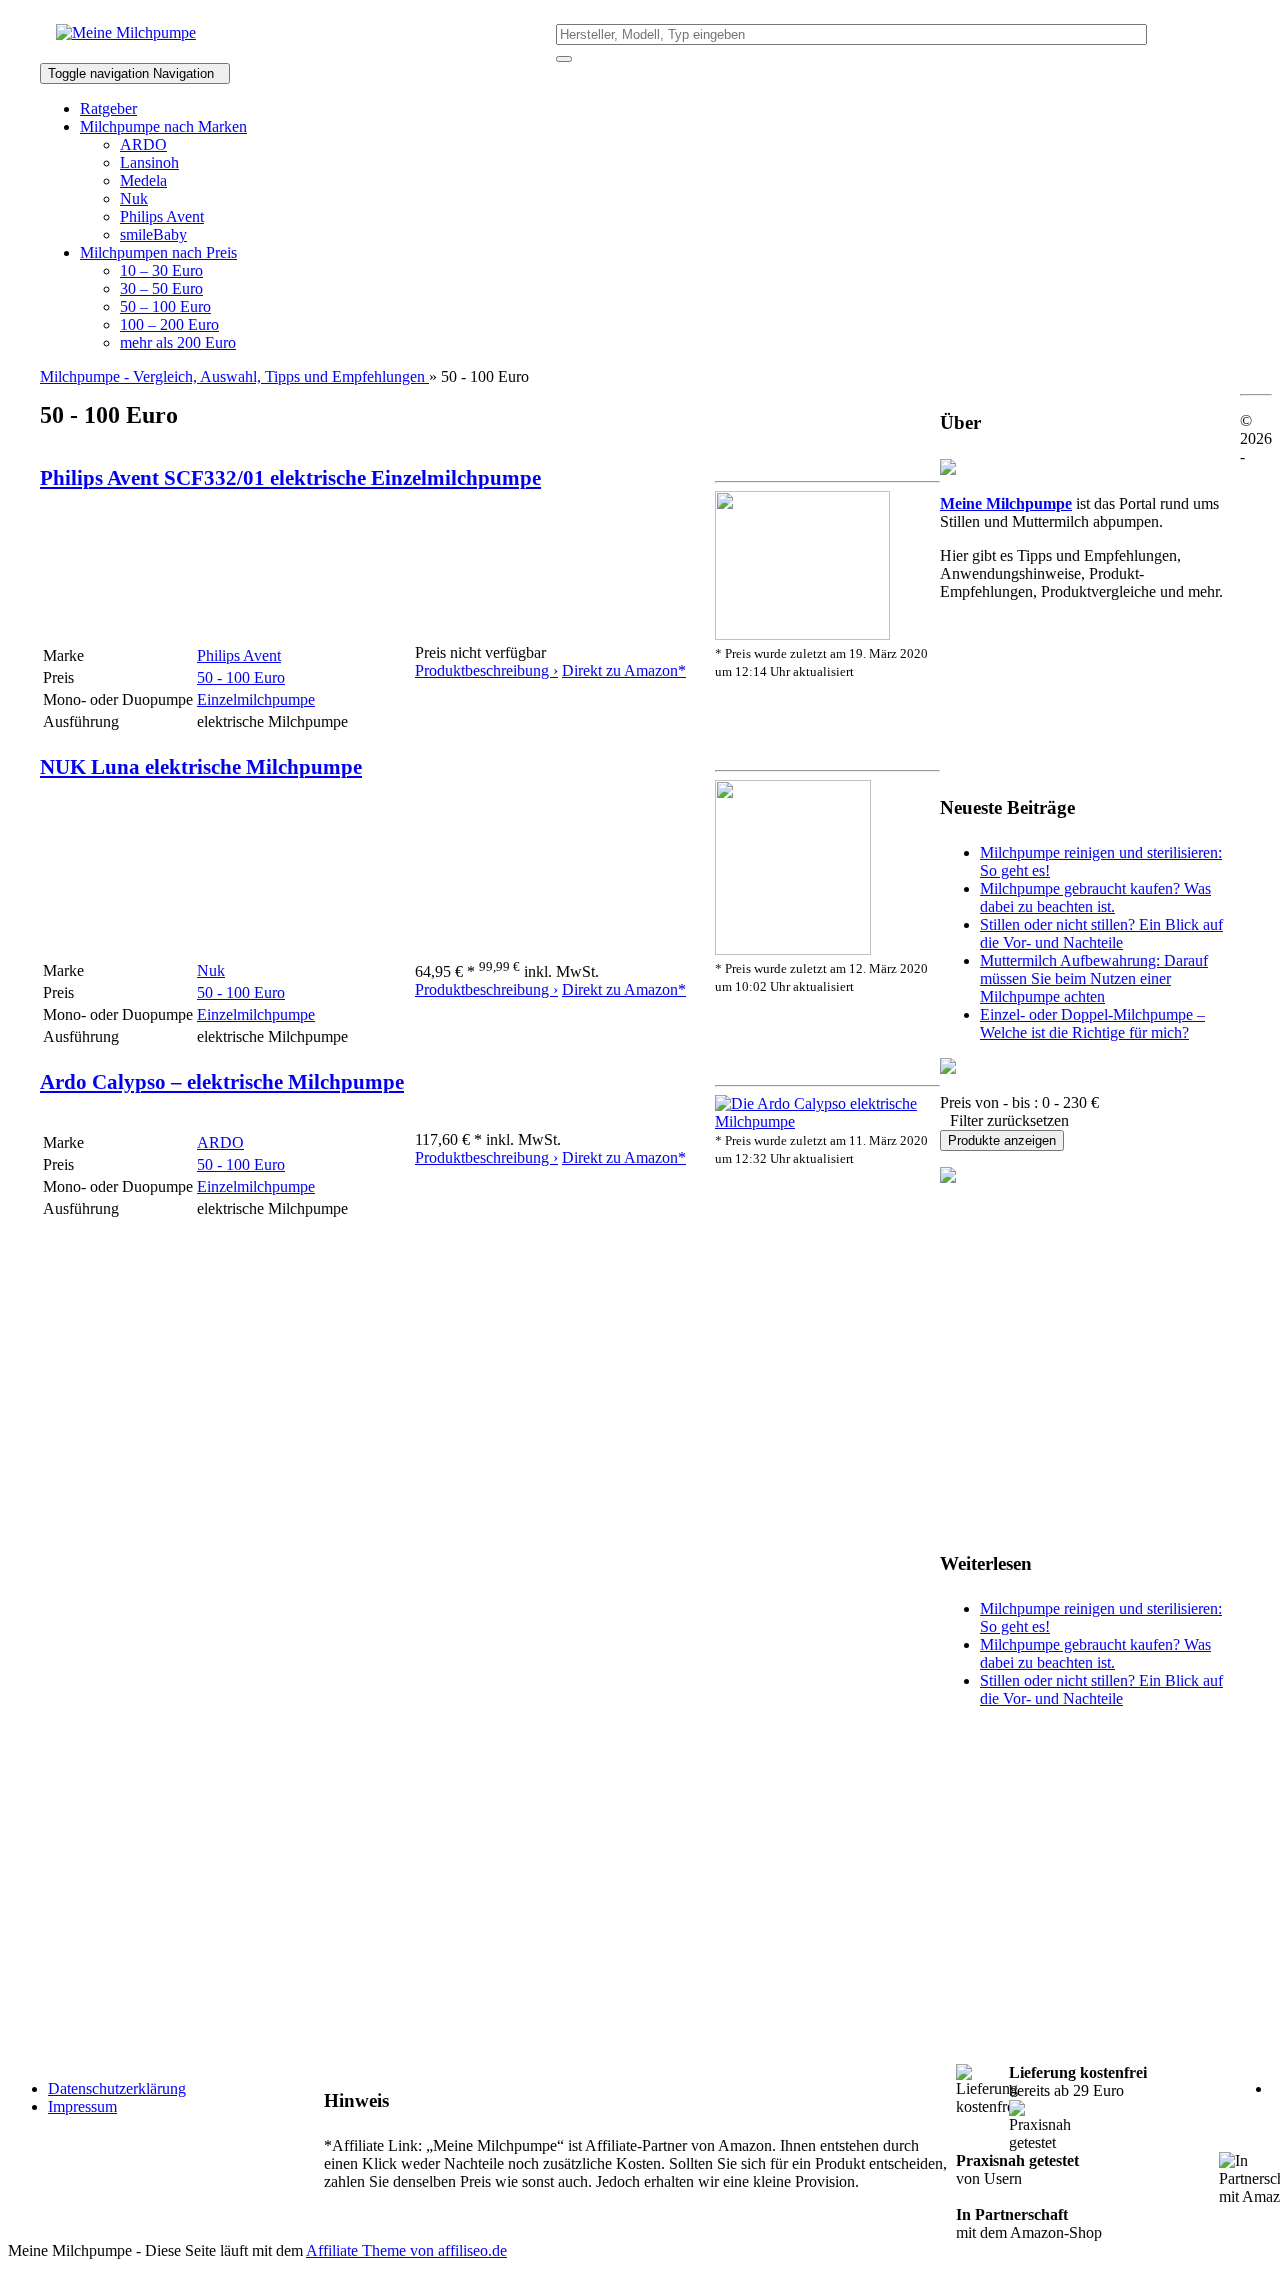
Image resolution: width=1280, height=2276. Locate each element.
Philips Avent (162, 216)
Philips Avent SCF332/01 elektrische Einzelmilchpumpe (290, 477)
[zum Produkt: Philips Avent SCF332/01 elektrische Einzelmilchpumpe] (802, 634)
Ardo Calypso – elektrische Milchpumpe (222, 1081)
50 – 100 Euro (165, 306)
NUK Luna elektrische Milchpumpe (201, 766)
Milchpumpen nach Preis (158, 252)
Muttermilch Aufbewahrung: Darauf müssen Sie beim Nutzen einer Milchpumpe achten (1094, 978)
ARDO (143, 144)
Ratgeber (108, 108)
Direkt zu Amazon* (624, 670)
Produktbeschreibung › (486, 670)
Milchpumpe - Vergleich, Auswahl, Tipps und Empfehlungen (234, 376)
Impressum (82, 2106)
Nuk (134, 198)
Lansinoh (149, 162)
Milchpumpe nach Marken (163, 126)
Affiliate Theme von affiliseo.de (406, 2250)
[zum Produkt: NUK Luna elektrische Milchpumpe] (793, 949)
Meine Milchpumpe (1006, 503)
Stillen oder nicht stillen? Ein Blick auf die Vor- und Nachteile (1101, 933)
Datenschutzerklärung (117, 2088)
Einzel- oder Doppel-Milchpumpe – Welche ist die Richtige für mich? (1092, 1023)
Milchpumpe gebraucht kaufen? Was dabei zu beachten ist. (1095, 897)
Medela (143, 180)
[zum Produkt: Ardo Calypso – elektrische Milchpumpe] (827, 1121)
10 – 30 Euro (161, 270)
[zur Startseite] (126, 32)
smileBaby (153, 234)
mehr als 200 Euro (178, 342)
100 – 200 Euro (169, 324)
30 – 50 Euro (161, 288)
